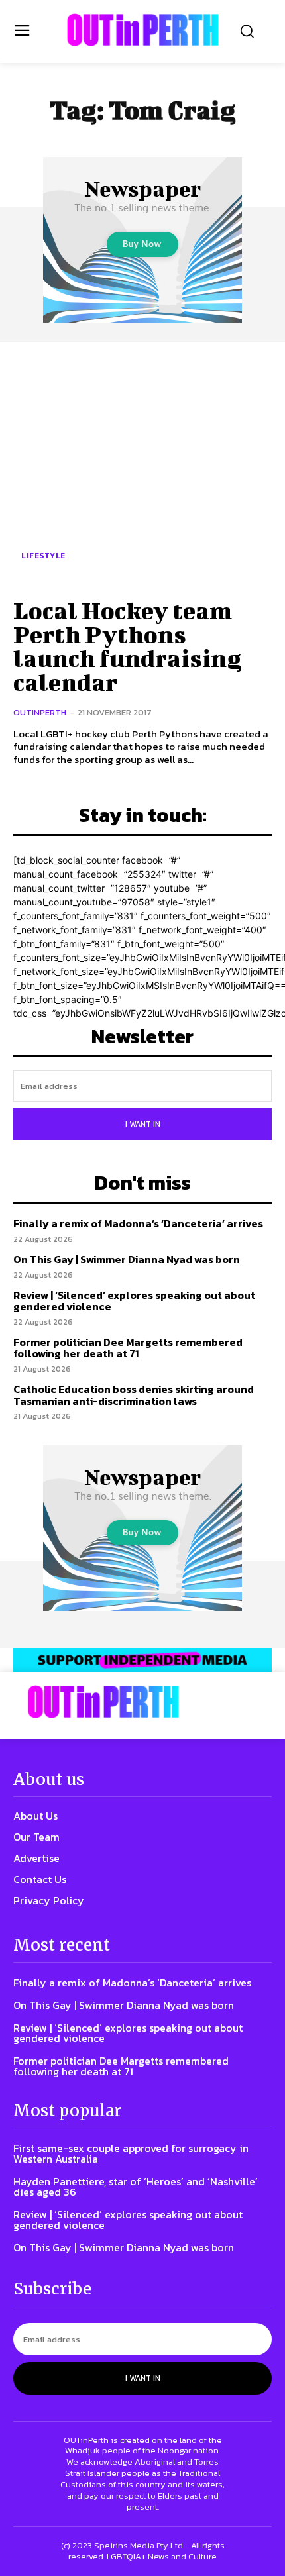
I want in (143, 1124)
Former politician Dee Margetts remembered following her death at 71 (128, 1348)
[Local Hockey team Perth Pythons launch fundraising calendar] (142, 468)
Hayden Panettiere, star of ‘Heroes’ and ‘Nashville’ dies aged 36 (136, 2187)
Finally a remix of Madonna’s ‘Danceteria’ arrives (138, 1223)
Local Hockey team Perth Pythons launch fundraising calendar (127, 646)
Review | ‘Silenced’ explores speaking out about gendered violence (134, 1301)
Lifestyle (43, 556)
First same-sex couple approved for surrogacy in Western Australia (131, 2153)
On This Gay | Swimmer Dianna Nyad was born (127, 1259)
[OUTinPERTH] (143, 30)
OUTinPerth (40, 712)
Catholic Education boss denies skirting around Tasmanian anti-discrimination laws (134, 1395)
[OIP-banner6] (142, 1660)
